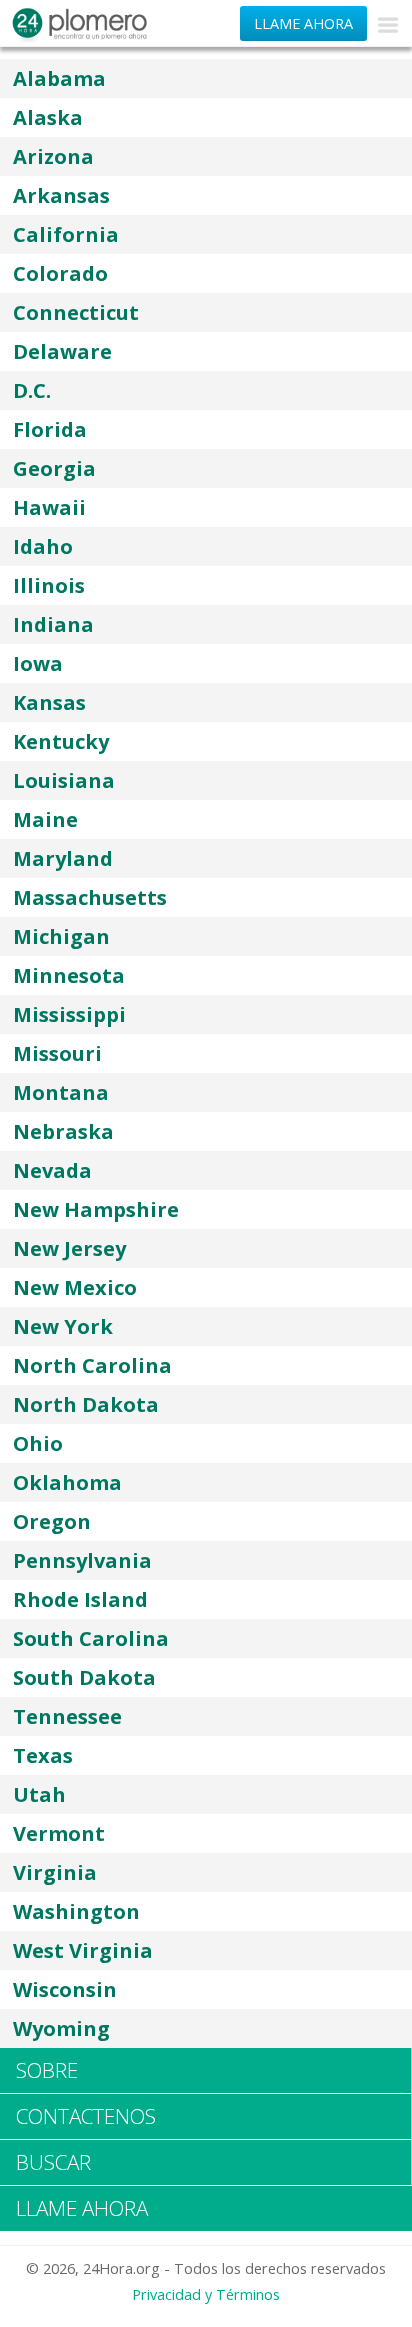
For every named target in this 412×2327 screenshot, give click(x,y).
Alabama (59, 78)
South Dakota (84, 1677)
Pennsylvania (82, 1560)
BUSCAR (53, 2162)
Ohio (38, 1443)
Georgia (54, 468)
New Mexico (75, 1287)
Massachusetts (90, 897)
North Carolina (92, 1365)
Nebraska (63, 1131)
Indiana (53, 624)
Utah (39, 1794)
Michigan (61, 936)
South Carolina (91, 1638)
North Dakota (86, 1404)
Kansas (49, 702)
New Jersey (69, 1248)
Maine (45, 819)
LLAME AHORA (303, 23)
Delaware (62, 351)
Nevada (52, 1170)
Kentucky (61, 741)
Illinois (49, 585)
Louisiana (64, 780)
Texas (43, 1755)
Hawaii (49, 507)
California (66, 234)
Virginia (55, 1872)
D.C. (32, 390)
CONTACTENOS (86, 2116)
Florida (50, 429)
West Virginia (83, 1950)
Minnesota (69, 975)
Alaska (48, 117)
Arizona (53, 156)
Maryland (63, 858)
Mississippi (69, 1014)
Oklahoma (67, 1482)
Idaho (43, 546)
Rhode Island (80, 1599)
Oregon (52, 1521)
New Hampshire (96, 1209)
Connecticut (76, 312)
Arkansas (61, 195)
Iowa (38, 663)
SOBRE (47, 2070)
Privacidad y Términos (206, 2294)
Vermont (59, 1833)
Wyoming (61, 2028)
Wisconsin (65, 1989)
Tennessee (67, 1716)
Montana (61, 1092)
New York (63, 1326)
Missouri (57, 1053)
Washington (76, 1911)
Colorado (60, 273)
